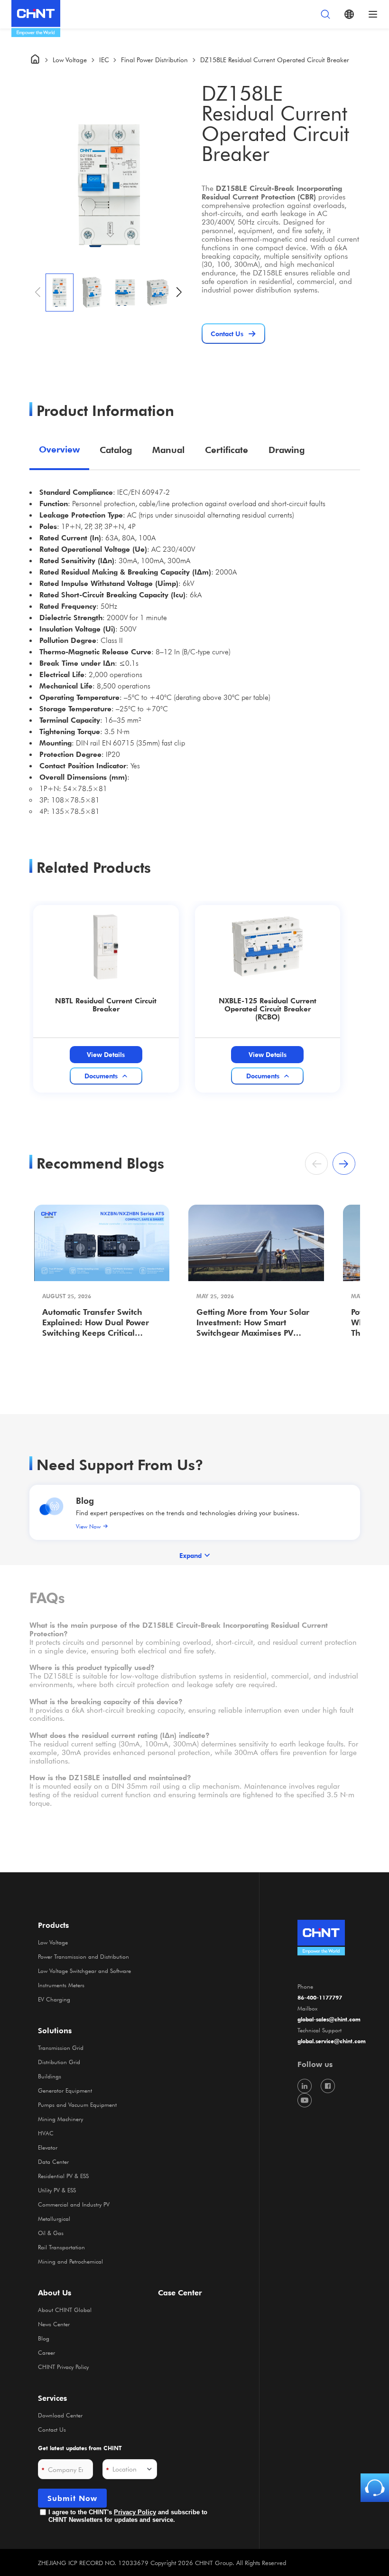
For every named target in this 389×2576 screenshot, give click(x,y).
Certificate (227, 450)
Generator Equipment (65, 2090)
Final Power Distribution (154, 60)
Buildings (50, 2076)
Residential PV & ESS (63, 2176)
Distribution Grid (59, 2062)
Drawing (287, 450)
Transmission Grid (61, 2048)
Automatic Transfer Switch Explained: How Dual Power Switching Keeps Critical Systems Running (96, 1323)
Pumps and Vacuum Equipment (77, 2104)
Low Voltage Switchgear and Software (84, 1971)
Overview (59, 449)
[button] (179, 293)
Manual (168, 450)
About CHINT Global (65, 2310)
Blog (85, 1500)
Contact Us (52, 2429)
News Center (54, 2324)
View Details (106, 1054)
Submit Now (72, 2498)
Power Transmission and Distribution (83, 1956)
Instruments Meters (61, 1985)
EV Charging (54, 1999)
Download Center (60, 2415)
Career (46, 2352)
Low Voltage (70, 60)
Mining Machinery (60, 2119)
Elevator (48, 2147)
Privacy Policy (135, 2512)
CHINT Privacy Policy (63, 2367)
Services (52, 2398)
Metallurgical (54, 2218)
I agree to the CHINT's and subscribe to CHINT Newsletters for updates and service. (128, 2516)
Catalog (116, 450)
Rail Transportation (61, 2247)
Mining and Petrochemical (70, 2261)
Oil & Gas (51, 2233)
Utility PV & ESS (57, 2190)
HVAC (46, 2133)
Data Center (53, 2161)
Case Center (180, 2293)
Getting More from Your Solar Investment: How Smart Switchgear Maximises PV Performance (253, 1323)
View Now (88, 1526)
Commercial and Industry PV (74, 2204)
